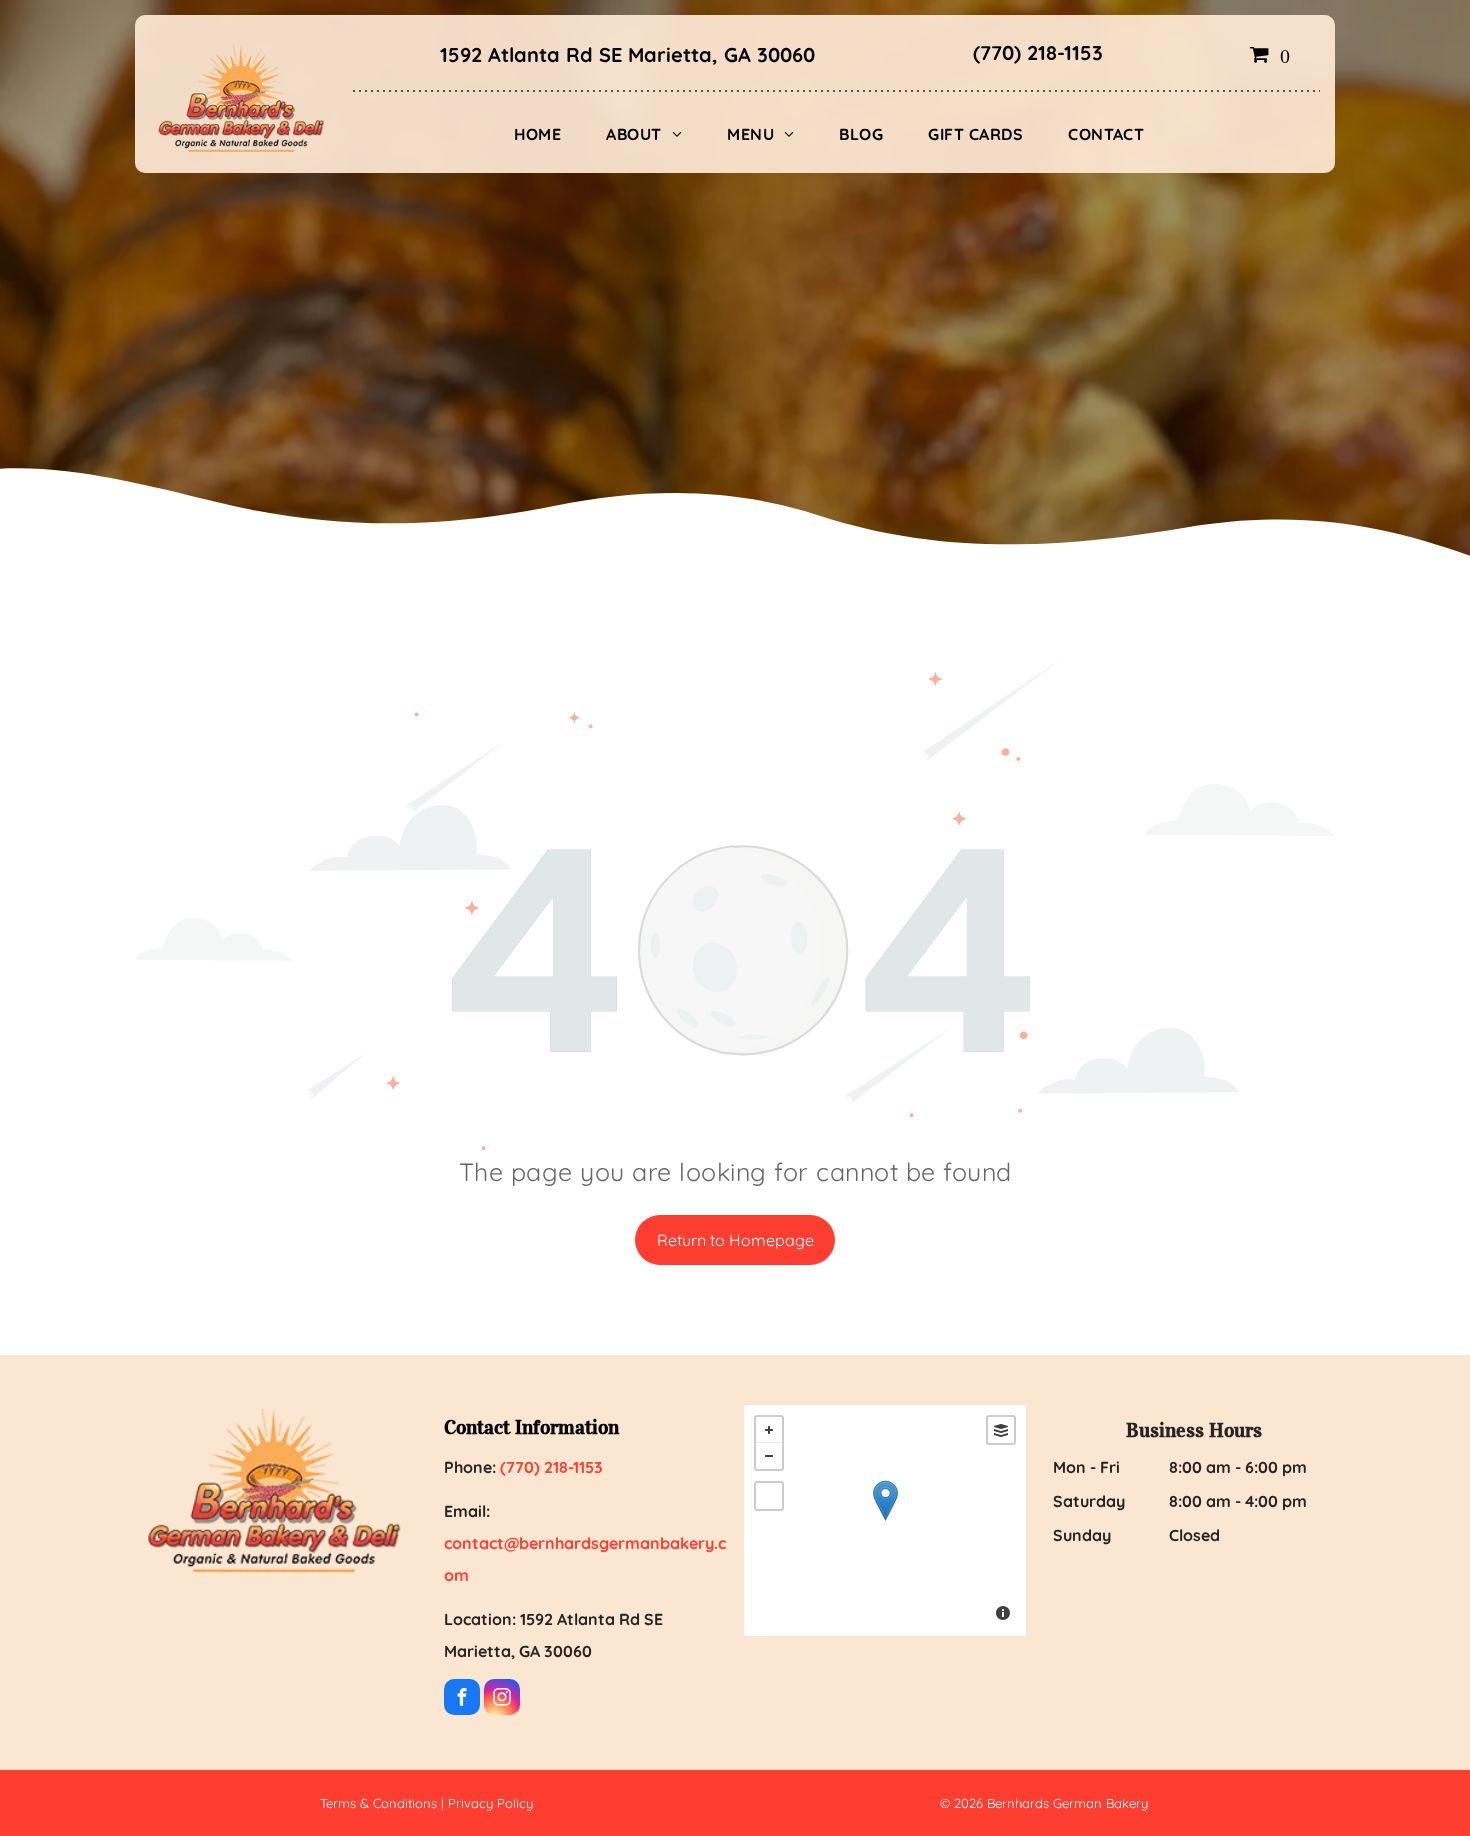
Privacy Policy (490, 1803)
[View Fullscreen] (769, 1496)
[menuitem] (545, 134)
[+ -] (885, 1520)
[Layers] (1001, 1430)
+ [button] (769, 1430)
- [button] (769, 1456)
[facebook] (462, 1699)
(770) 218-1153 (1038, 52)
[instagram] (502, 1699)
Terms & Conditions (378, 1803)
